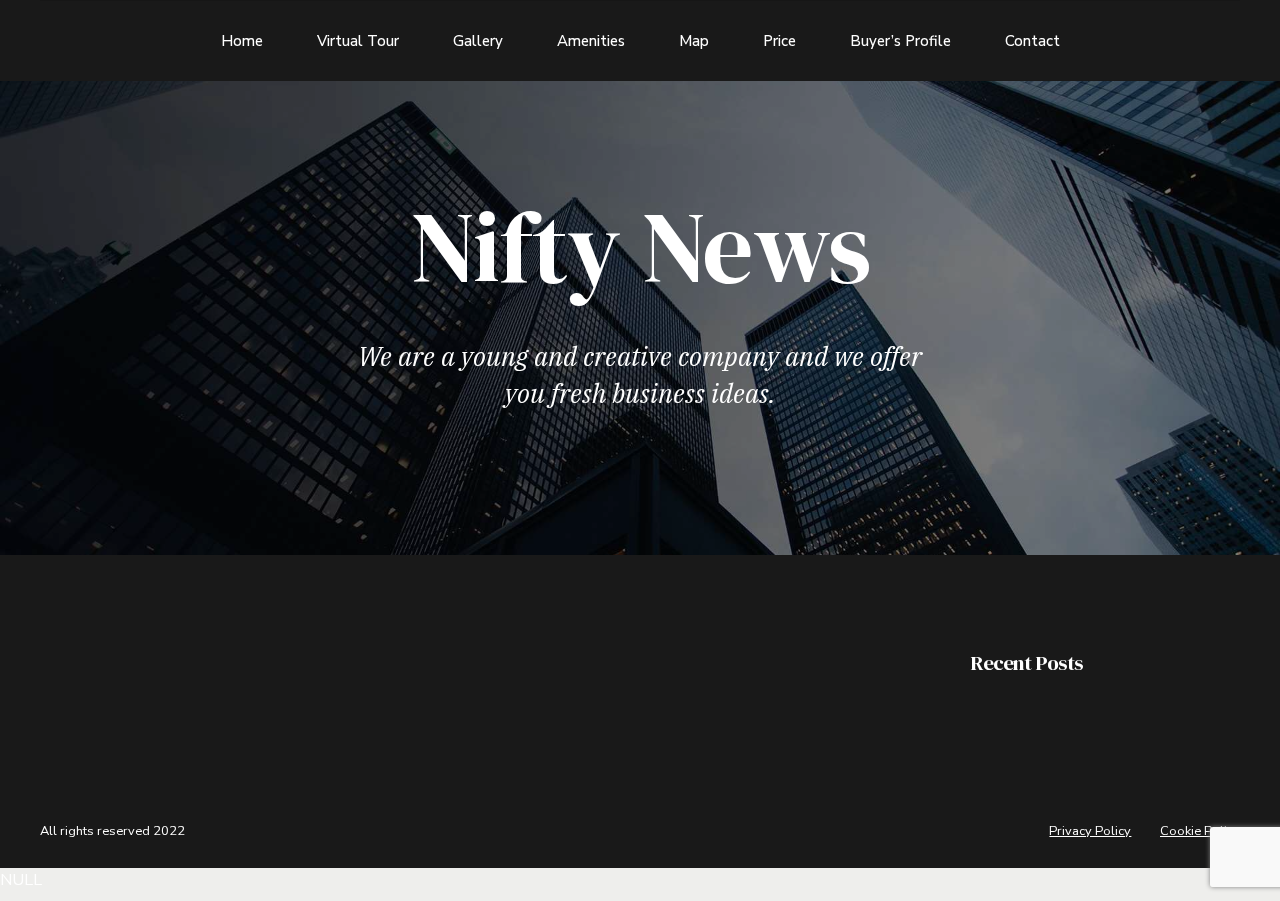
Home (242, 41)
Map (694, 41)
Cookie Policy (1200, 831)
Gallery (478, 41)
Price (779, 41)
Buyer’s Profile (900, 41)
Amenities (591, 41)
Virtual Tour (358, 41)
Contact (1032, 41)
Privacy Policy (1090, 831)
